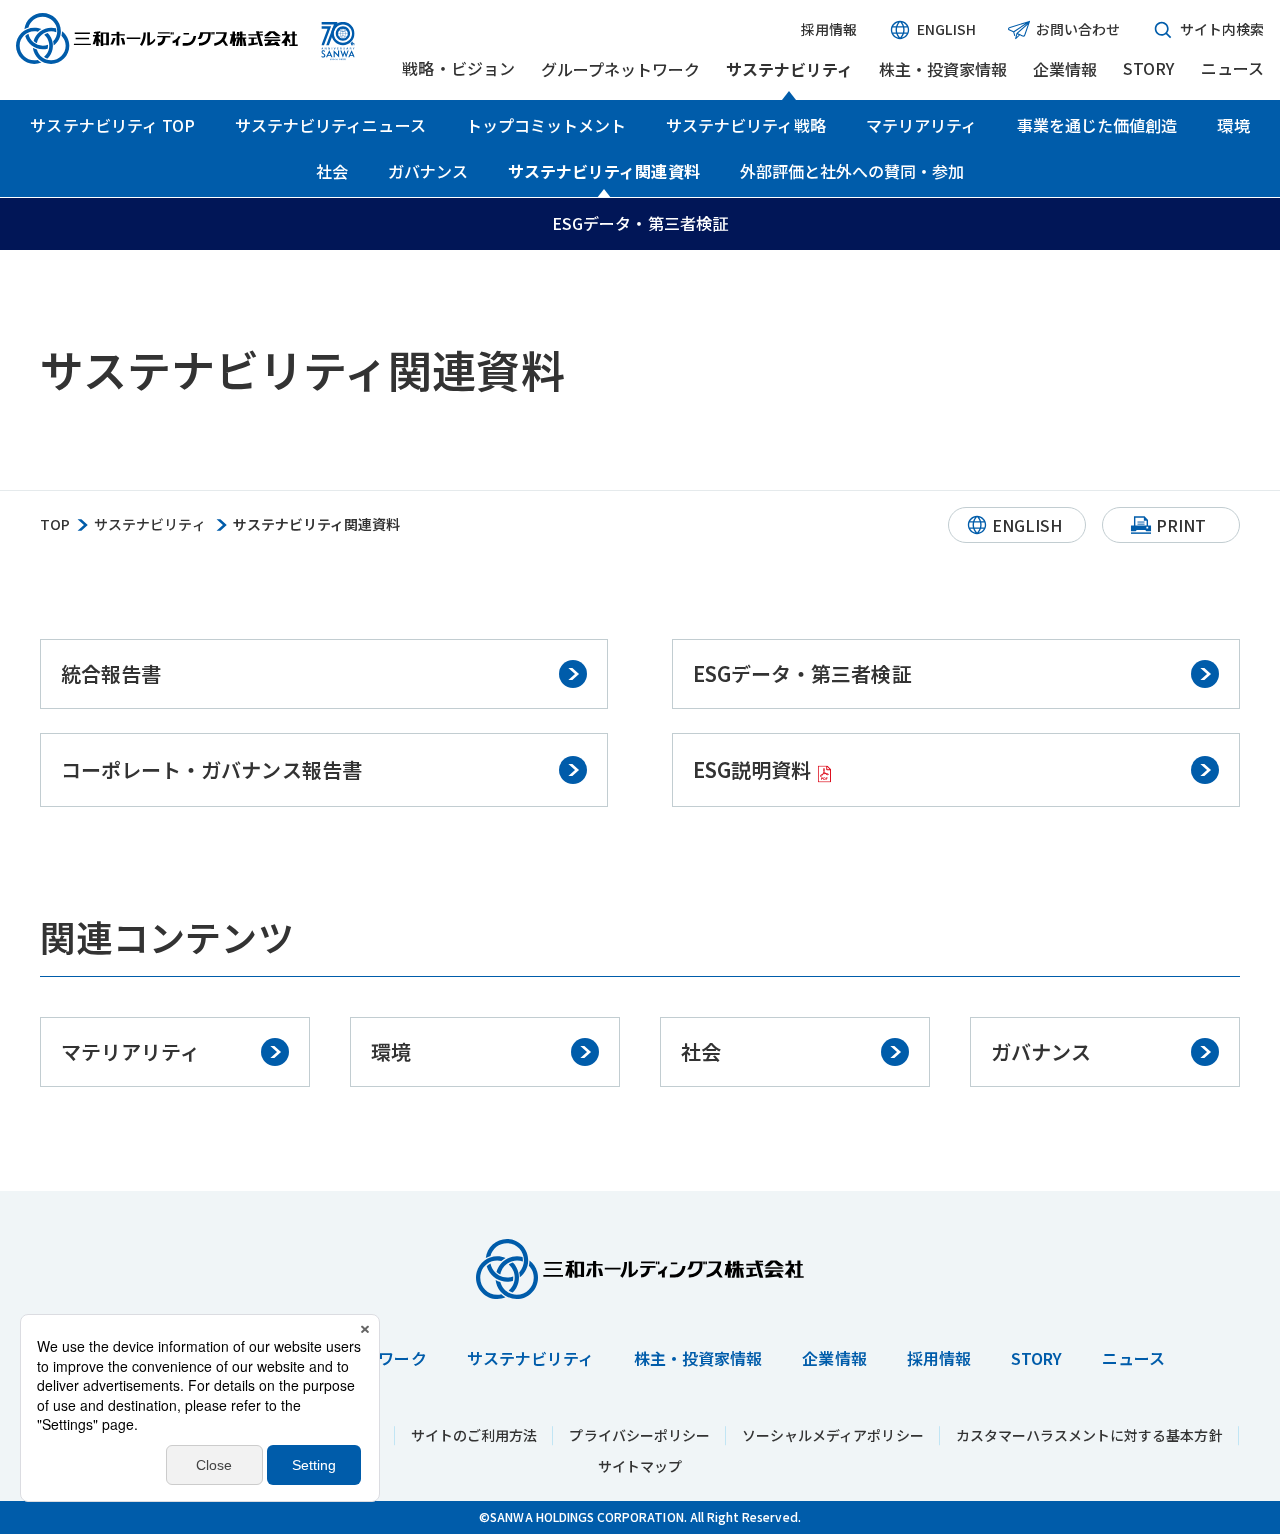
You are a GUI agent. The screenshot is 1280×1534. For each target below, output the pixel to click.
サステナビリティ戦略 (746, 125)
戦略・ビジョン (458, 68)
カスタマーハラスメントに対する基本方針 (1089, 1435)
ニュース (1232, 68)
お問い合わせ (1078, 29)
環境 (1233, 125)
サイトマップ (640, 1466)
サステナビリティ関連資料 (604, 171)
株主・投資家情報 (943, 69)
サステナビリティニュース (330, 125)
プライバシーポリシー (639, 1435)
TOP (55, 524)
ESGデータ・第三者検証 (640, 223)
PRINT (1181, 525)
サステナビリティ (789, 69)
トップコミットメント (546, 125)
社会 (332, 171)
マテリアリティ (921, 125)
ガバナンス (428, 171)
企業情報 (1065, 69)
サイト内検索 (1222, 29)
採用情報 (829, 29)
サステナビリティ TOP (112, 125)
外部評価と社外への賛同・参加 (852, 171)
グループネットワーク (620, 69)
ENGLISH (946, 29)
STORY (1148, 68)
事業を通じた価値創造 (1097, 125)
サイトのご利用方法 (474, 1435)
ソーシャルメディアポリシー (833, 1435)
